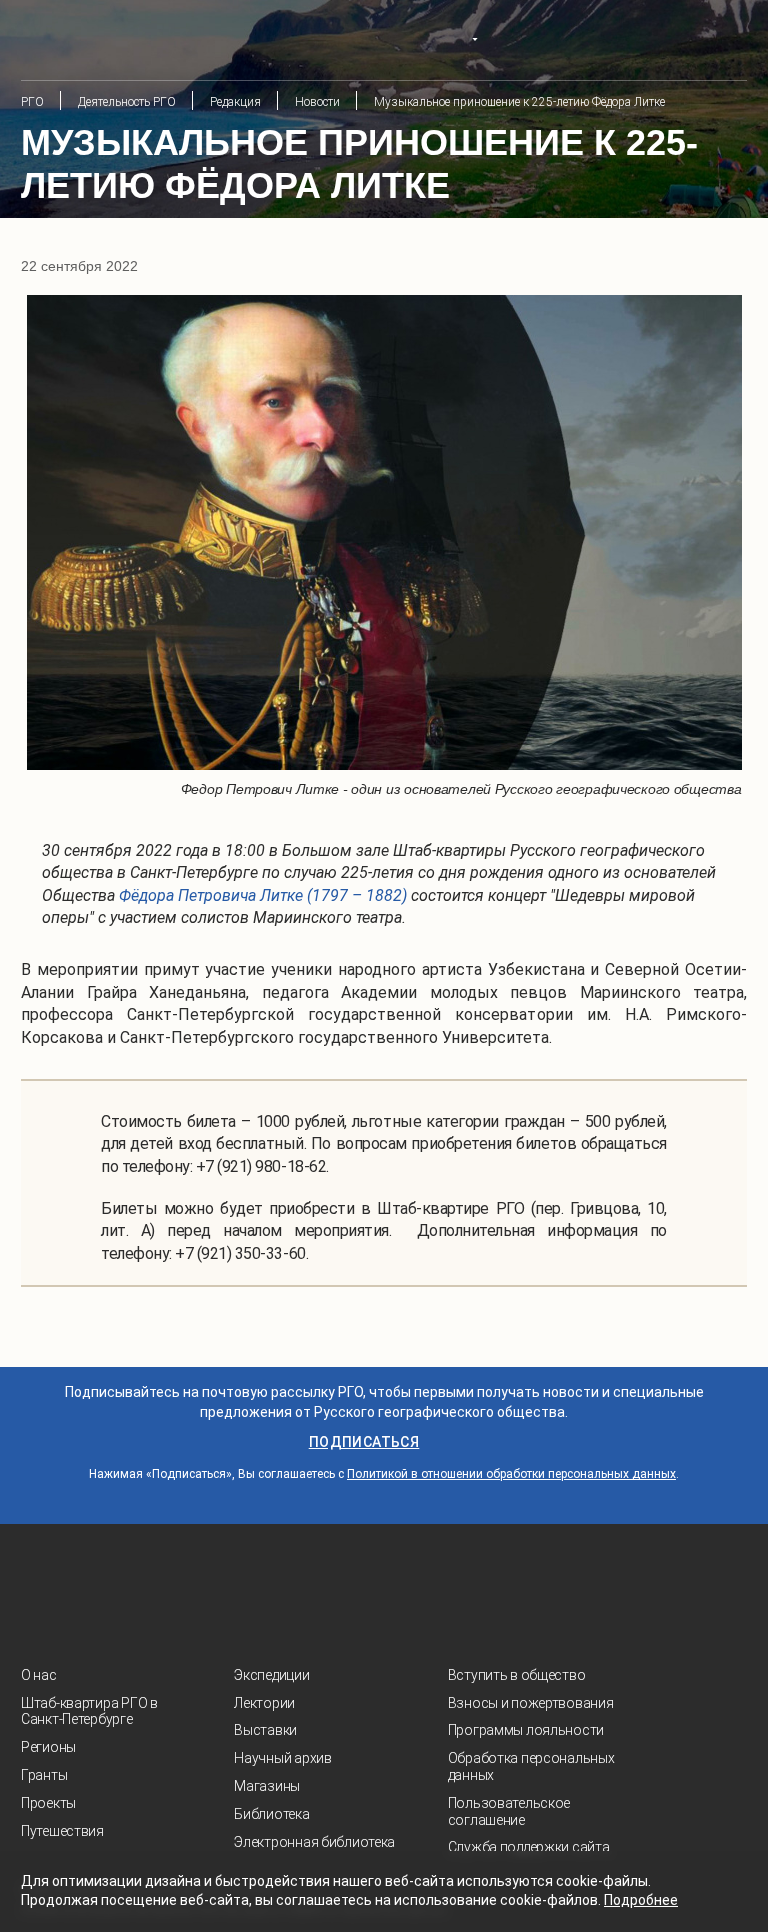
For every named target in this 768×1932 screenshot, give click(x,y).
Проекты (48, 1803)
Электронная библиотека (314, 1842)
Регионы (48, 1747)
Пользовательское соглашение (509, 1811)
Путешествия (62, 1831)
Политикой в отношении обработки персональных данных (511, 1474)
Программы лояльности (526, 1730)
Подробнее (641, 1900)
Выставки (265, 1730)
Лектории (264, 1703)
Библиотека (271, 1814)
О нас (39, 1675)
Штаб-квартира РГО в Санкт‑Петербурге (89, 1711)
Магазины (267, 1786)
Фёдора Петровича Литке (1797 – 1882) (263, 895)
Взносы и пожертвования (531, 1703)
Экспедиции (271, 1675)
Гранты (44, 1775)
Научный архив (282, 1758)
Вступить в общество (517, 1675)
